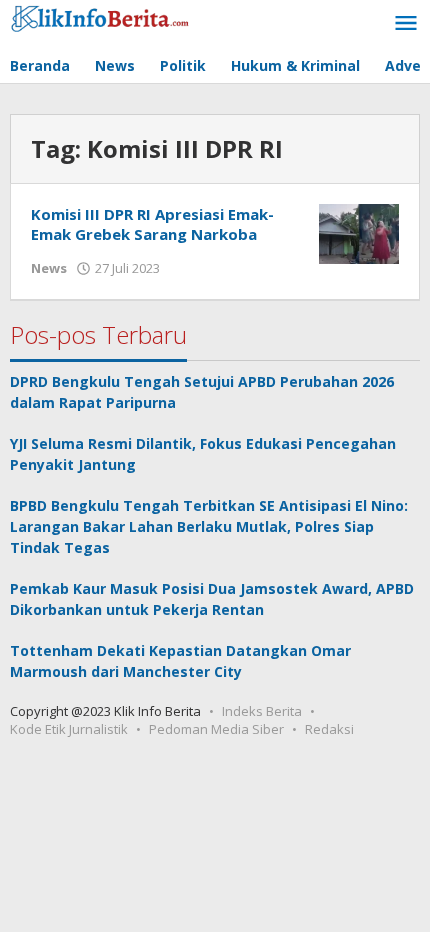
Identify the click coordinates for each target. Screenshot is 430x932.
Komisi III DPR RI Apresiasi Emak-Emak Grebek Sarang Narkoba (152, 224)
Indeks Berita (262, 711)
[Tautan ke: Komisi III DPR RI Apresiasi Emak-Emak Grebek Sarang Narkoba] (359, 232)
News (49, 268)
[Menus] (406, 24)
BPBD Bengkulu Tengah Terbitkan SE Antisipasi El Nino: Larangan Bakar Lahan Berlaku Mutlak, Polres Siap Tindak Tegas (209, 526)
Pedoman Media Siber (216, 729)
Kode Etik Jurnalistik (69, 729)
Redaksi (329, 729)
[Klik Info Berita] (100, 15)
